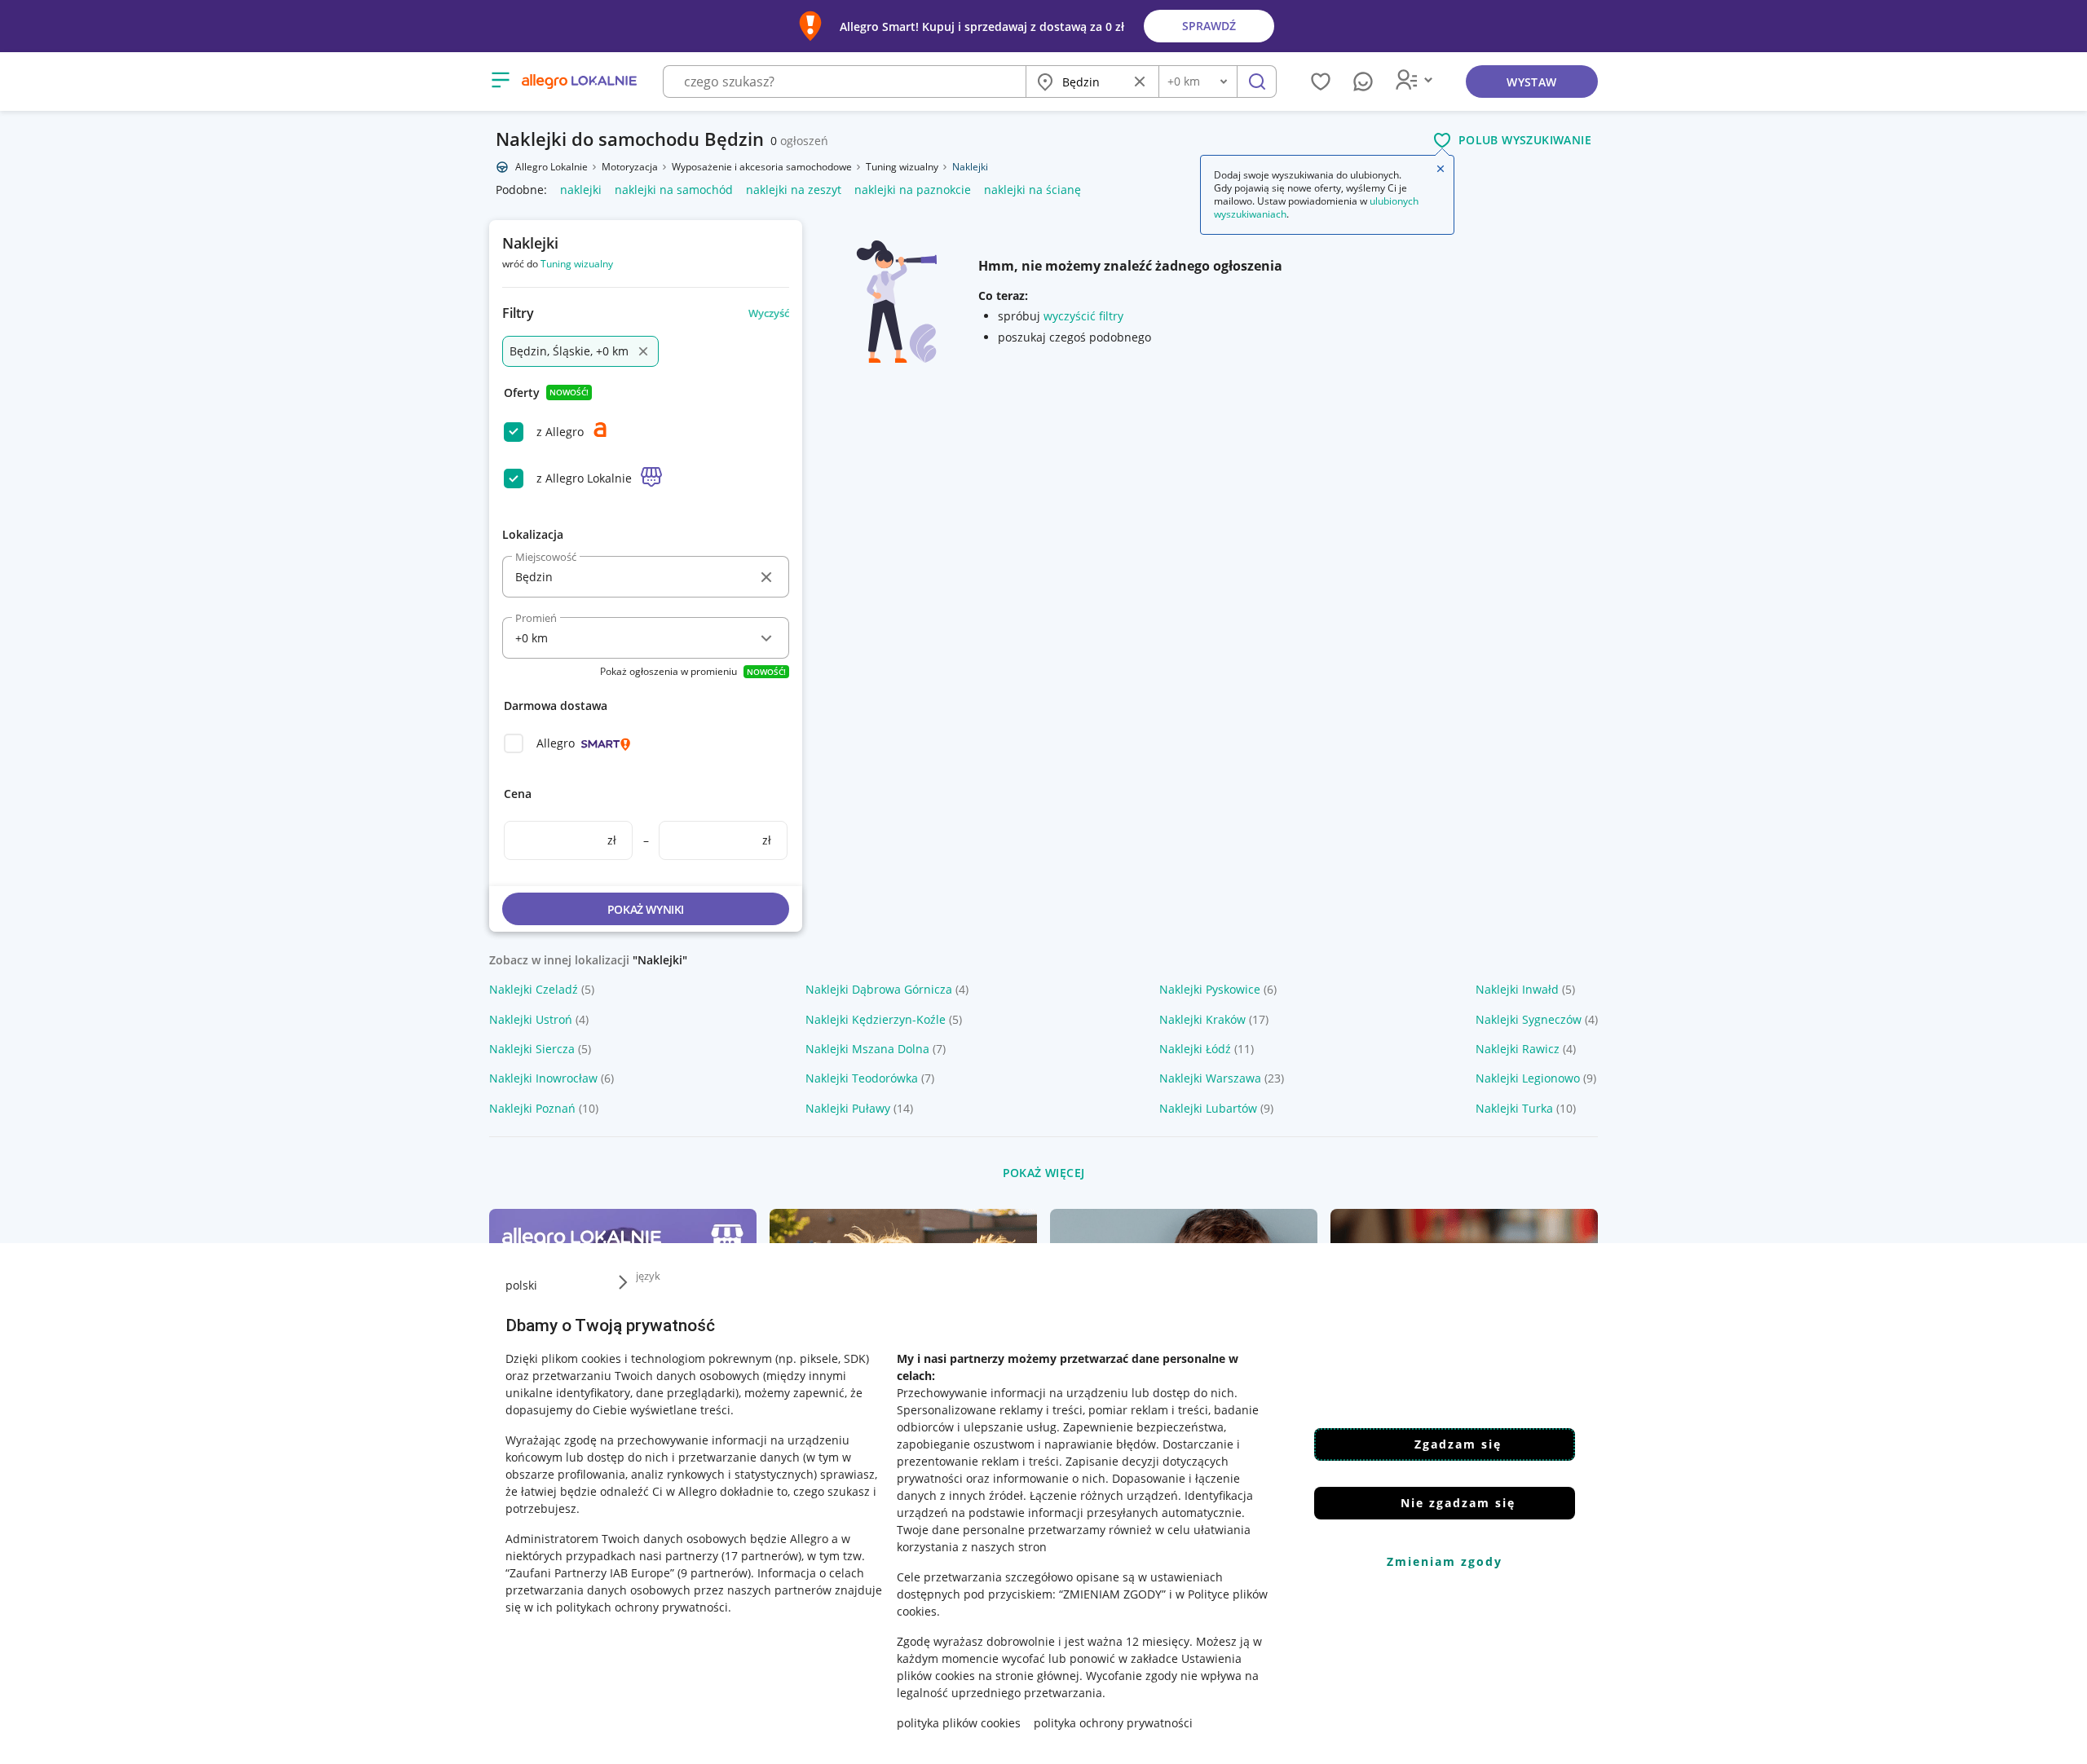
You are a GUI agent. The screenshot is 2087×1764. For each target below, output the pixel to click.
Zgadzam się (1458, 1444)
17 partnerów (761, 1556)
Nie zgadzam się (1458, 1503)
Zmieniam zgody (1445, 1561)
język (648, 1276)
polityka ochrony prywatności (1113, 1723)
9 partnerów (714, 1573)
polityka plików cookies (959, 1723)
